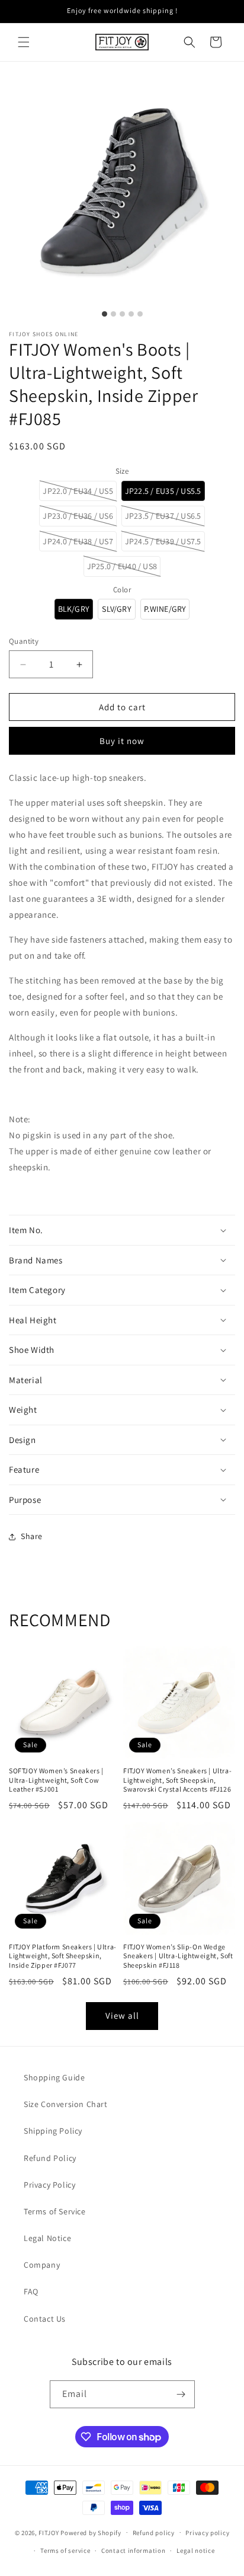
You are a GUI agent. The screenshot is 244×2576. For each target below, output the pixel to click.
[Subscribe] (181, 2394)
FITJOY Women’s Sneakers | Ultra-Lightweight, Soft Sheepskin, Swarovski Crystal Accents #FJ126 (177, 1780)
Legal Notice (47, 2238)
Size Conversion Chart (66, 2104)
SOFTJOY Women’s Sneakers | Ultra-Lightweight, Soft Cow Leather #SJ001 (56, 1780)
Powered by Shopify (91, 2532)
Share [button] (32, 1536)
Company (42, 2265)
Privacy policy (207, 2533)
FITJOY (49, 2532)
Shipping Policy (53, 2131)
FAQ (31, 2291)
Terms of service (65, 2551)
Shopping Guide (54, 2077)
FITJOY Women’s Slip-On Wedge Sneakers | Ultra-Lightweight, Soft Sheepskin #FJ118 (178, 1956)
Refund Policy (50, 2158)
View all (122, 2015)
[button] (24, 42)
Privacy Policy (49, 2185)
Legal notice (195, 2551)
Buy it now (122, 741)
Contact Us (45, 2319)
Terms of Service (55, 2211)
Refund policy (154, 2533)
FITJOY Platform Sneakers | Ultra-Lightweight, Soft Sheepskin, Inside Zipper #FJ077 (63, 1956)
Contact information (133, 2551)
